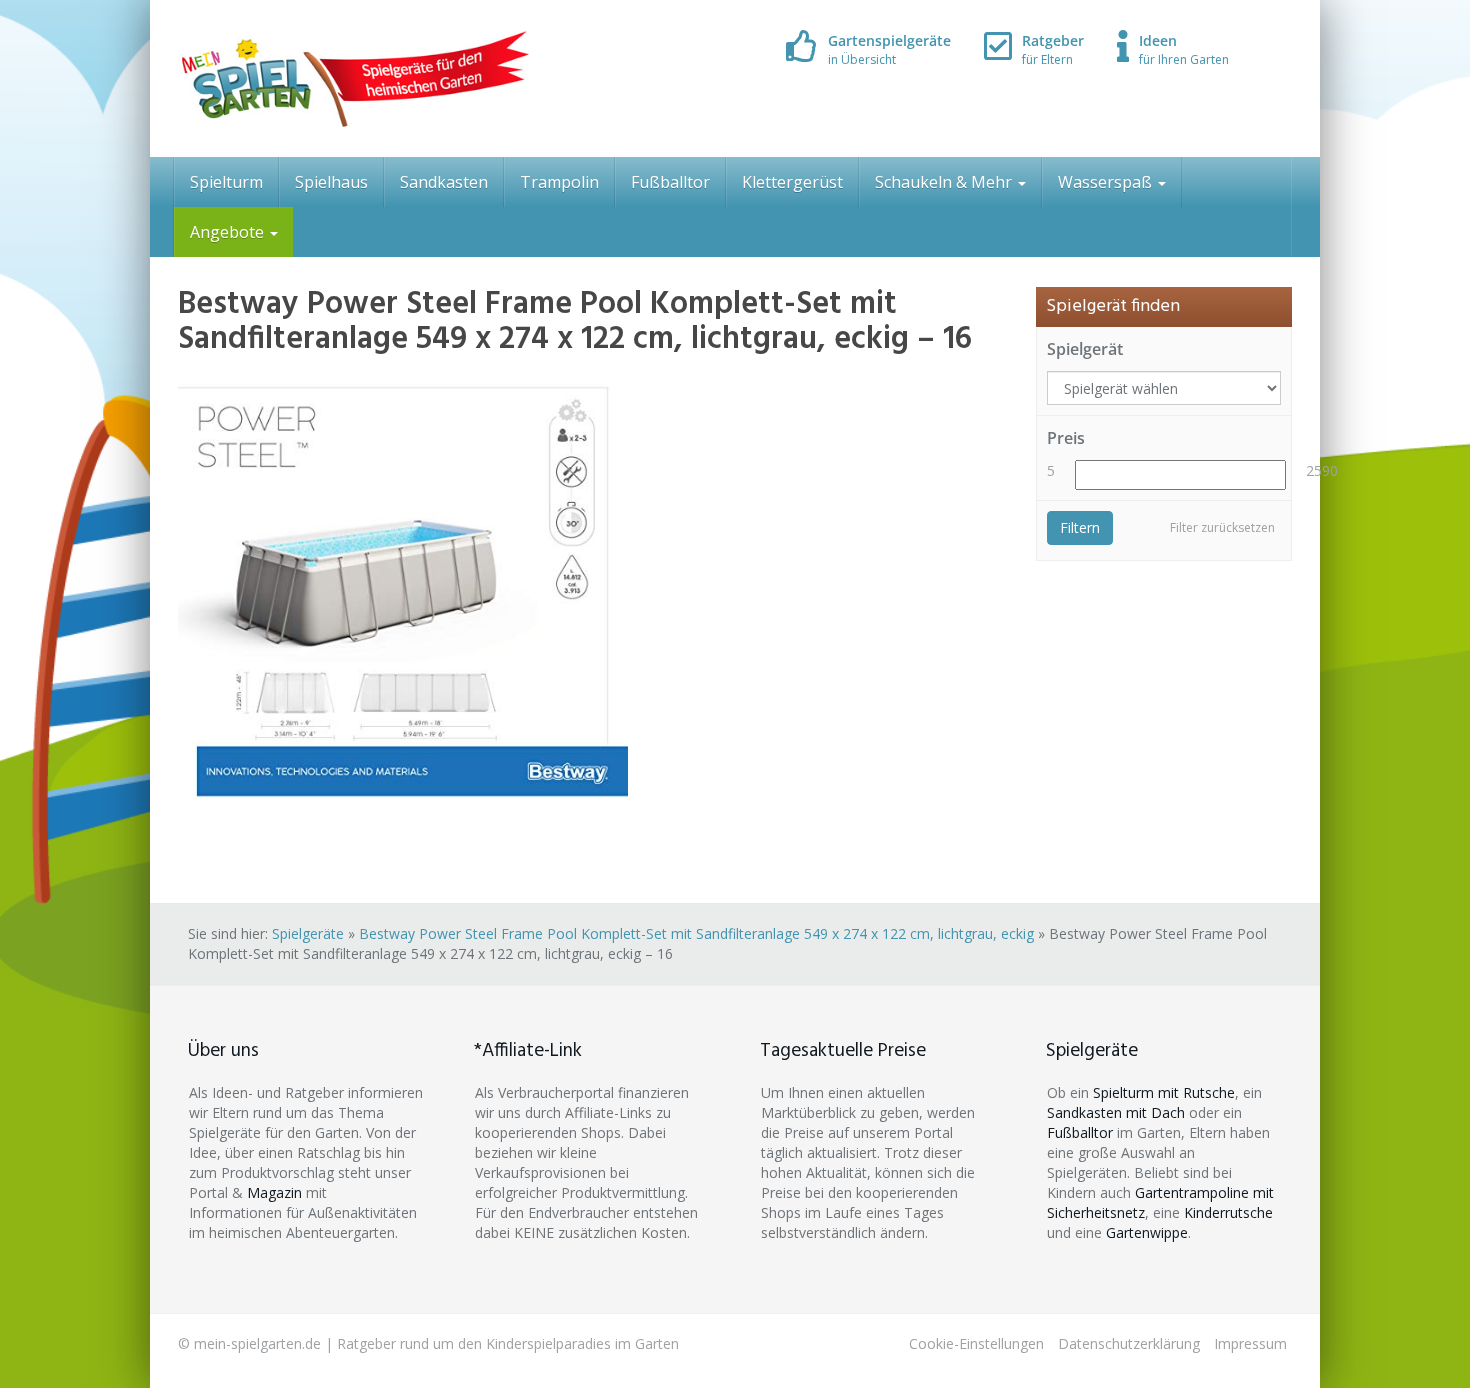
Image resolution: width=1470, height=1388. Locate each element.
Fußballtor (670, 182)
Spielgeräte (308, 933)
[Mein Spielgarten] (353, 78)
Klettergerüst (792, 182)
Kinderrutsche (1228, 1212)
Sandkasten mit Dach (1116, 1112)
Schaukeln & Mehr (945, 182)
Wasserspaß (1107, 182)
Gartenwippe (1147, 1232)
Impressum (1250, 1343)
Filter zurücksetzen (1222, 527)
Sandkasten (444, 182)
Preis (1066, 438)
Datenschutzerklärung (1129, 1343)
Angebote (229, 232)
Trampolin (559, 182)
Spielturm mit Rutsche (1164, 1092)
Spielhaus (331, 182)
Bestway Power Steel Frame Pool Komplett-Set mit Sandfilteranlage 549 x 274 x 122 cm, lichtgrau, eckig (696, 933)
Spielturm (226, 182)
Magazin (274, 1192)
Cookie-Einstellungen (976, 1343)
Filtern (1080, 527)
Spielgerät (1085, 349)
